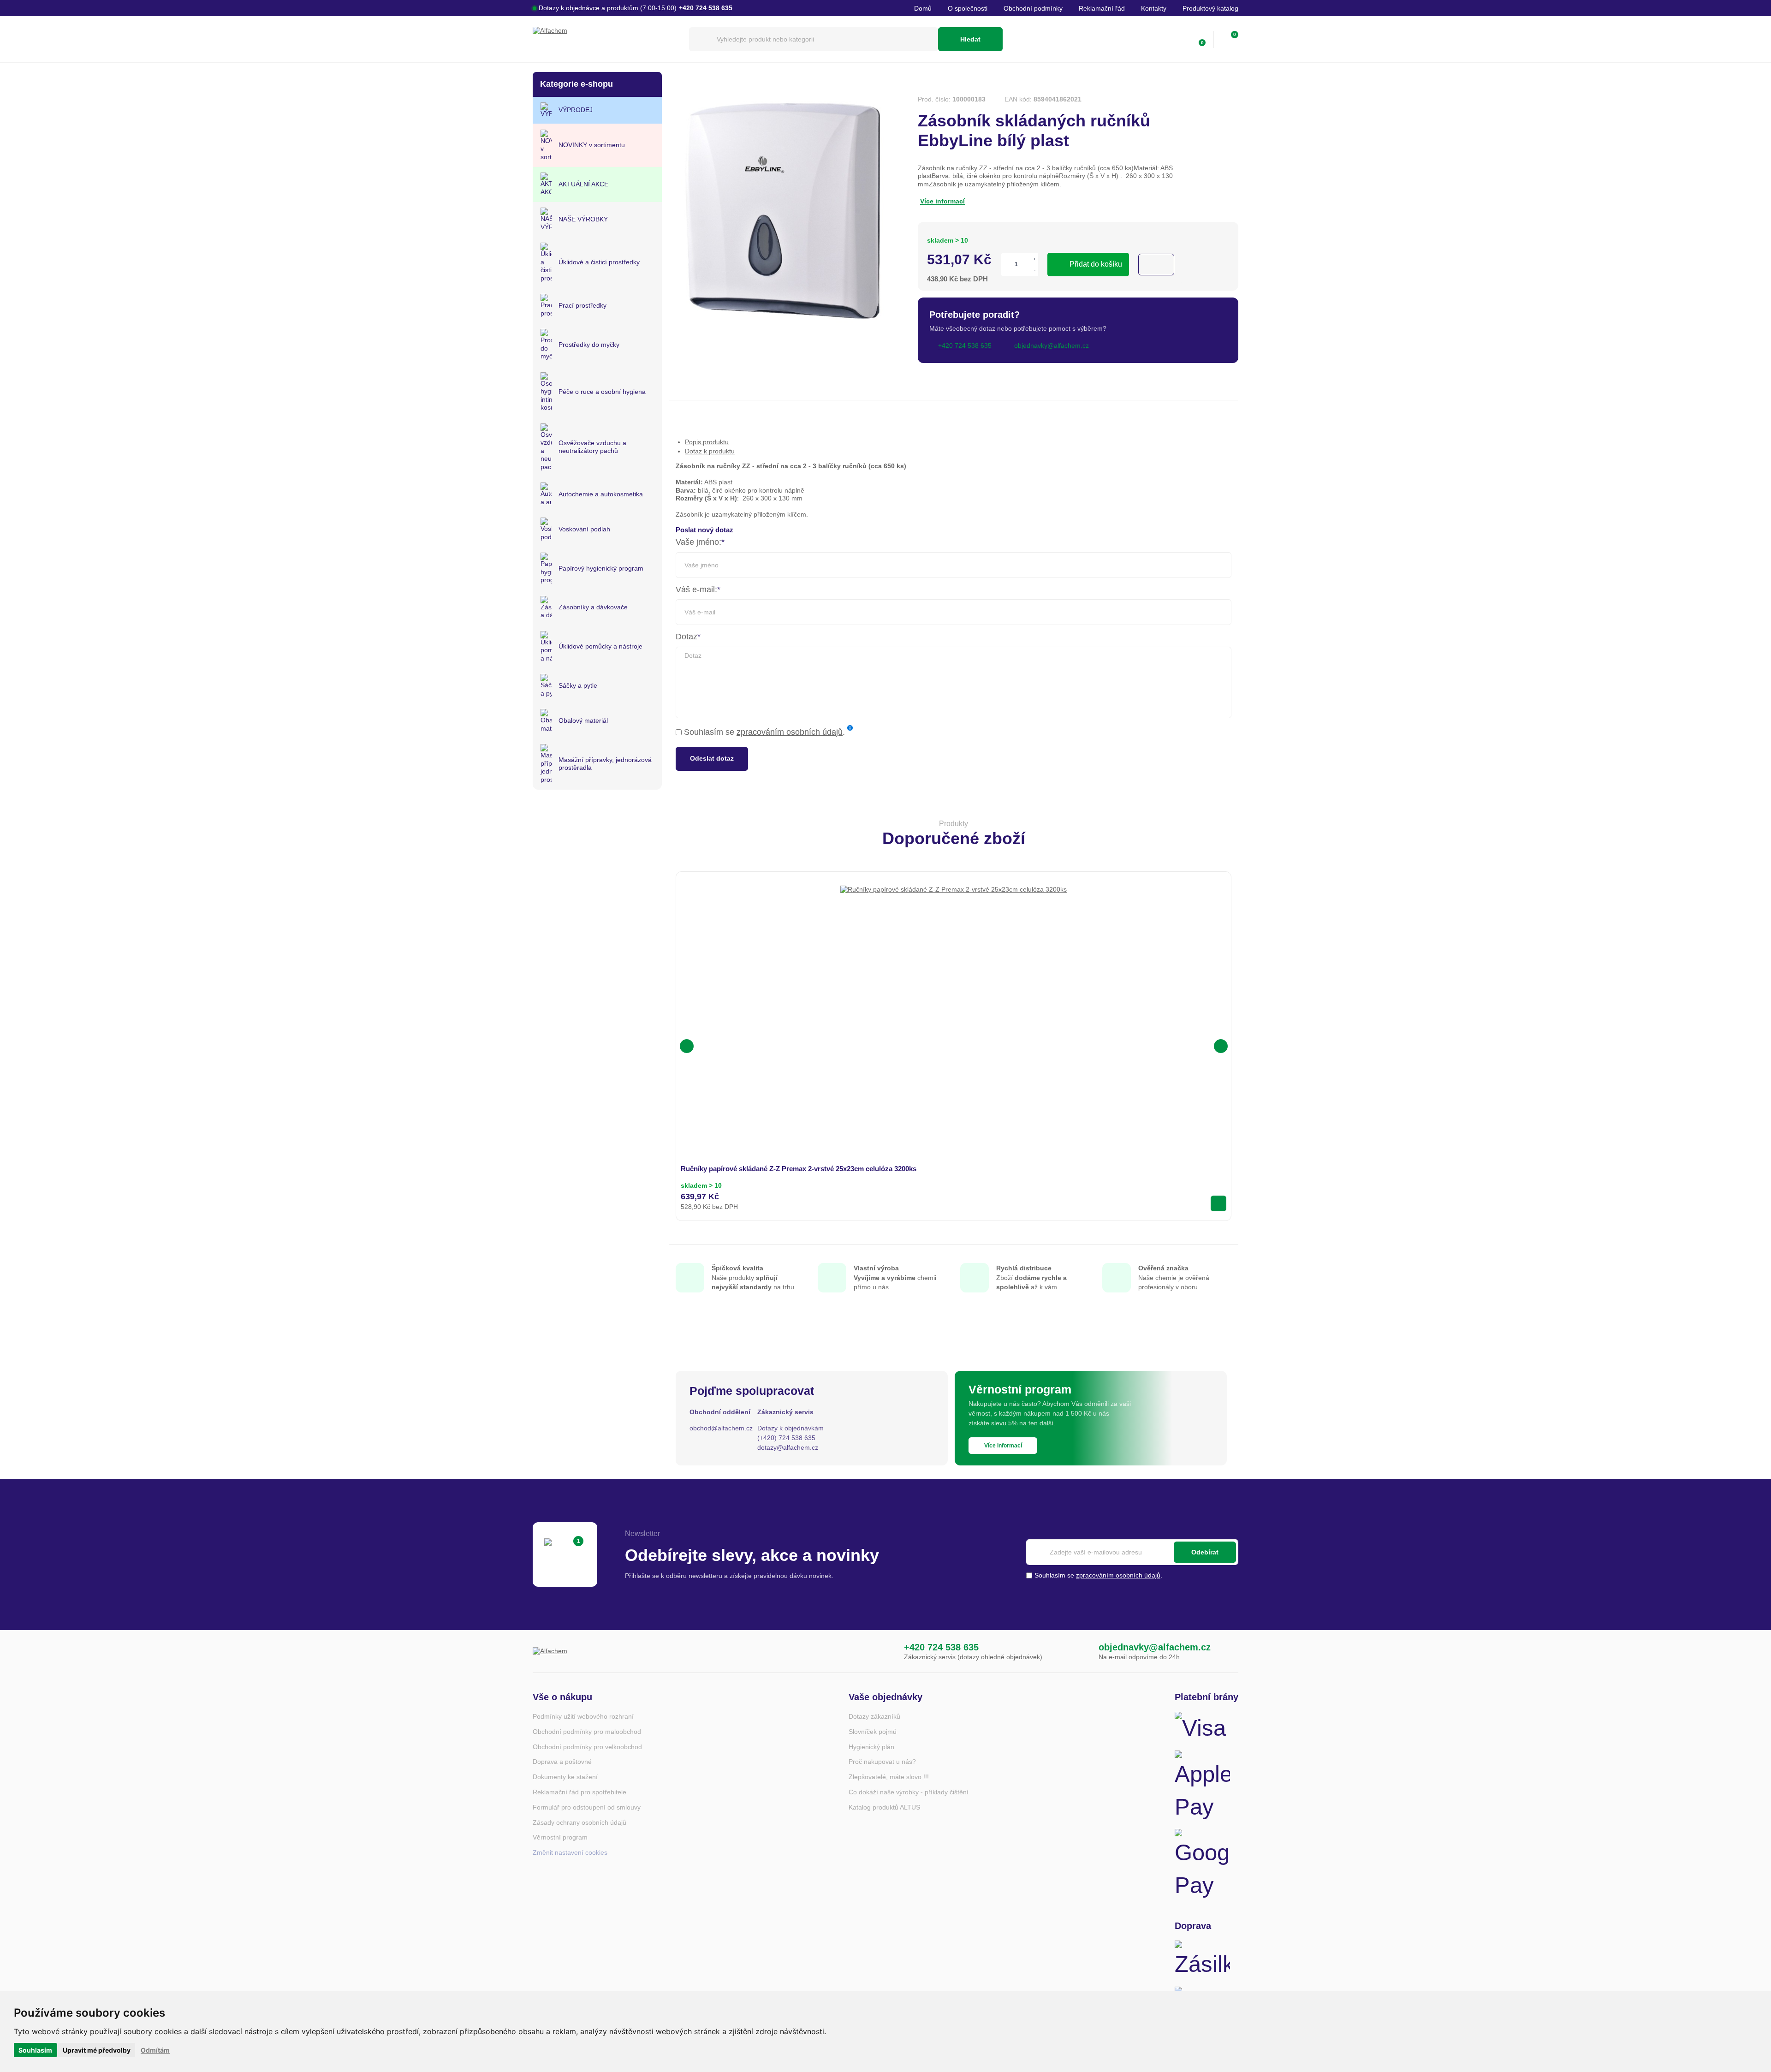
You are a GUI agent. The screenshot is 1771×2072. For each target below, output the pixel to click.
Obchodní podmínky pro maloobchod (587, 1732)
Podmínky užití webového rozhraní (583, 1716)
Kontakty (1154, 8)
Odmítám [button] (155, 2050)
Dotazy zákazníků (874, 1716)
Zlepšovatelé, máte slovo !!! (889, 1777)
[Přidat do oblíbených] (1156, 265)
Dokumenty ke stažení (565, 1777)
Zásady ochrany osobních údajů (579, 1822)
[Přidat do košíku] (1218, 1203)
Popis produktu (707, 442)
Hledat (970, 39)
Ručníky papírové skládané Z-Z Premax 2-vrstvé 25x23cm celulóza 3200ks (799, 1169)
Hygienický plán (871, 1747)
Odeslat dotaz (712, 758)
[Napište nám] (1080, 1652)
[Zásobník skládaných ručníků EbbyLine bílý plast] (784, 324)
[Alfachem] (606, 39)
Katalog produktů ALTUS (884, 1807)
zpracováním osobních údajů (790, 732)
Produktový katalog (1210, 8)
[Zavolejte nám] (885, 1652)
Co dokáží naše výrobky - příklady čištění (909, 1792)
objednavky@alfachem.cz (1155, 1647)
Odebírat (1205, 1552)
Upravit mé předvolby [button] (97, 2050)
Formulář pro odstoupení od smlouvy (587, 1807)
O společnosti (968, 8)
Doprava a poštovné (562, 1762)
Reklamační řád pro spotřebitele (579, 1792)
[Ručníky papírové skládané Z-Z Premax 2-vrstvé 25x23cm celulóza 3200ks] (954, 999)
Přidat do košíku (1096, 264)
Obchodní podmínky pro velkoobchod (587, 1747)
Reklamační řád (1102, 8)
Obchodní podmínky (1033, 8)
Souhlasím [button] (35, 2050)
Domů (923, 8)
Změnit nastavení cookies (570, 1852)
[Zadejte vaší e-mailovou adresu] (1132, 1552)
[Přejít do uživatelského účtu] (1178, 39)
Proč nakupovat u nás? (882, 1762)
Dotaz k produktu (710, 451)
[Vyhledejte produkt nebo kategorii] (814, 39)
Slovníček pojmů (873, 1732)
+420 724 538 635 (941, 1647)
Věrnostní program (560, 1837)
